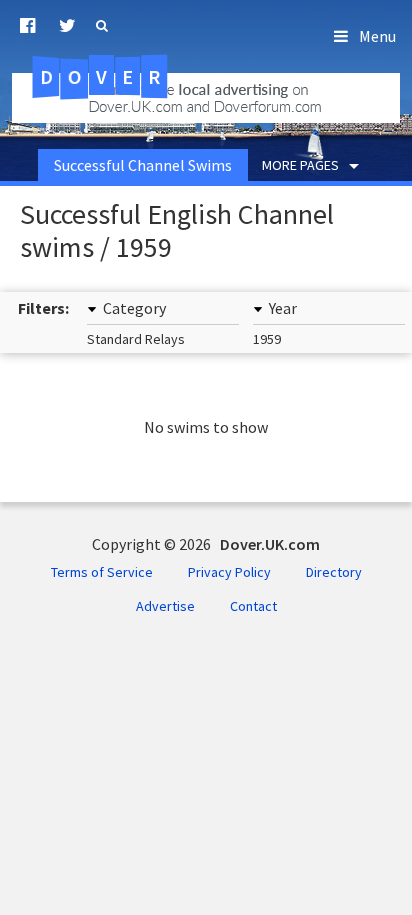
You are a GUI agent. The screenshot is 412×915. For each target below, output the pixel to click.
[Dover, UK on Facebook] (27, 26)
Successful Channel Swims (143, 165)
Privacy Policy (229, 572)
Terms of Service (102, 572)
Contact (253, 606)
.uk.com (129, 77)
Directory (334, 572)
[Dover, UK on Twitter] (67, 26)
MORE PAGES (300, 165)
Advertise (165, 606)
